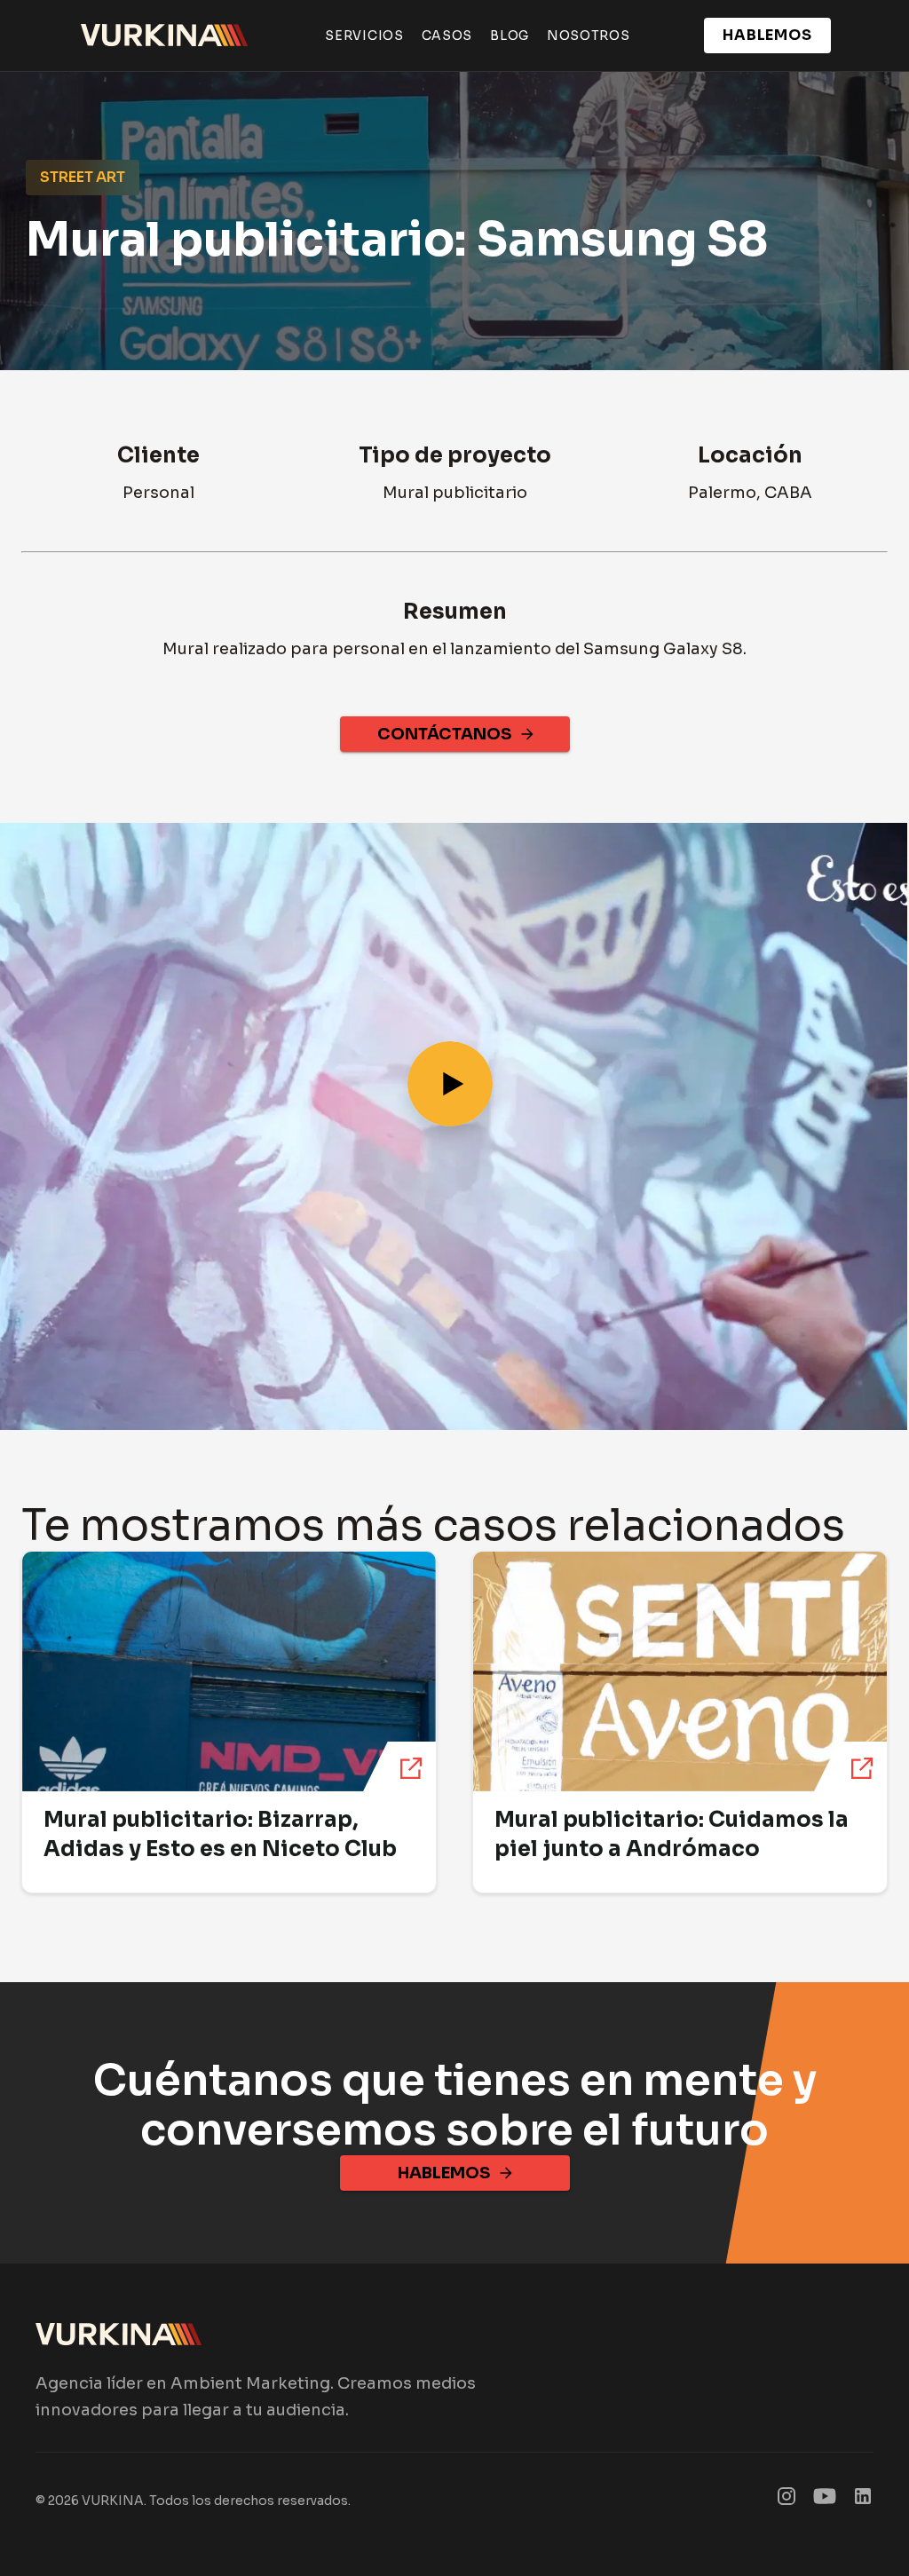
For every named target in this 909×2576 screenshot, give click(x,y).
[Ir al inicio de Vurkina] (165, 36)
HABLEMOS (768, 35)
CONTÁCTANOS (444, 734)
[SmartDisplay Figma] (825, 2500)
